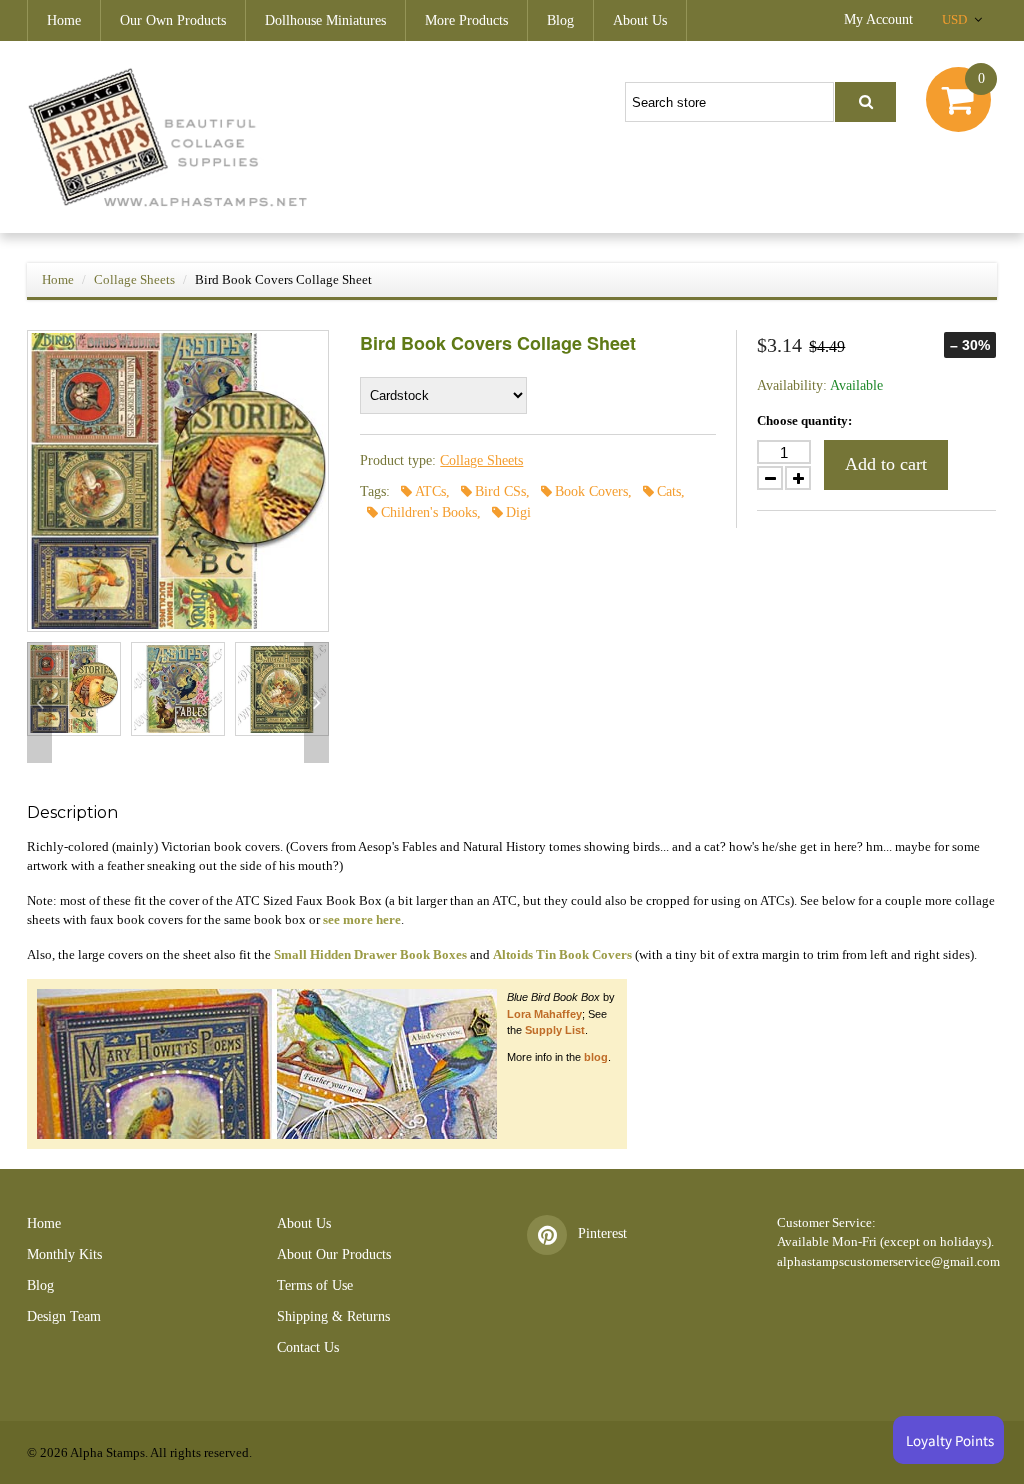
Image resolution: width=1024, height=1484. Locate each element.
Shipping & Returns (333, 1316)
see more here (362, 919)
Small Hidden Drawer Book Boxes (370, 954)
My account (878, 19)
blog (596, 1057)
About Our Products (334, 1254)
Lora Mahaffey (544, 1014)
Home (64, 20)
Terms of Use (315, 1285)
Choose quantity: (804, 420)
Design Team (64, 1316)
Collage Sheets (134, 279)
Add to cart (886, 464)
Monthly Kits (64, 1254)
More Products (466, 20)
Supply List (555, 1030)
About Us (640, 20)
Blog (560, 20)
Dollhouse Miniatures (325, 20)
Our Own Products (173, 20)
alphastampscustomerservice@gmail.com (888, 1261)
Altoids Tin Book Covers (562, 954)
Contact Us (308, 1347)
